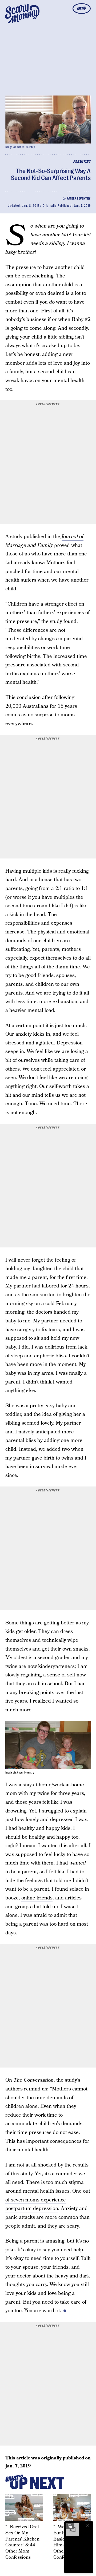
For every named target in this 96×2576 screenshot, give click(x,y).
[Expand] (70, 2526)
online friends (37, 1898)
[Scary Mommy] (22, 14)
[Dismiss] (87, 2526)
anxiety (24, 1034)
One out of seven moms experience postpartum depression (48, 2200)
